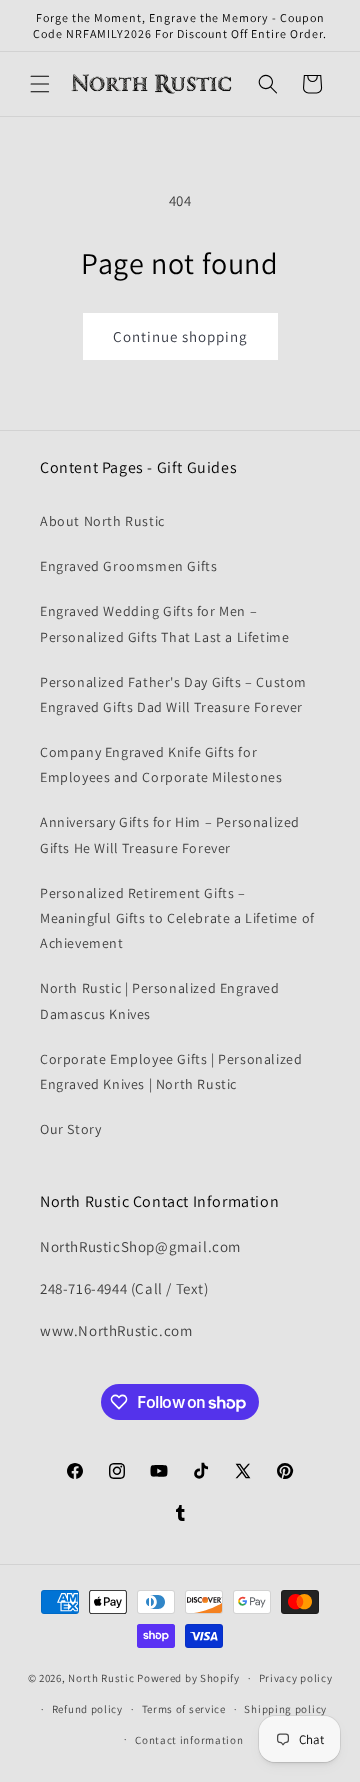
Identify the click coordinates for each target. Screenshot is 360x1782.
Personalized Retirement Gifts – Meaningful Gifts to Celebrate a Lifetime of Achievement (177, 918)
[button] (40, 84)
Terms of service (184, 1709)
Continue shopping (180, 336)
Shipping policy (285, 1709)
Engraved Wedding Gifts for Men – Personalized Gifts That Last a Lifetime (164, 623)
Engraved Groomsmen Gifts (128, 566)
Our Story (70, 1129)
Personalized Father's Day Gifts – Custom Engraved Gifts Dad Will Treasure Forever (173, 694)
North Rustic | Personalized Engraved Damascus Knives (160, 1000)
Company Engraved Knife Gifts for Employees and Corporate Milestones (161, 764)
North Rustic (101, 1678)
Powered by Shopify (188, 1678)
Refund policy (87, 1709)
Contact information (189, 1740)
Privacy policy (296, 1678)
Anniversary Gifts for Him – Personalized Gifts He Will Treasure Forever (170, 834)
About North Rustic (102, 521)
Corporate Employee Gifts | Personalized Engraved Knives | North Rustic (171, 1071)
